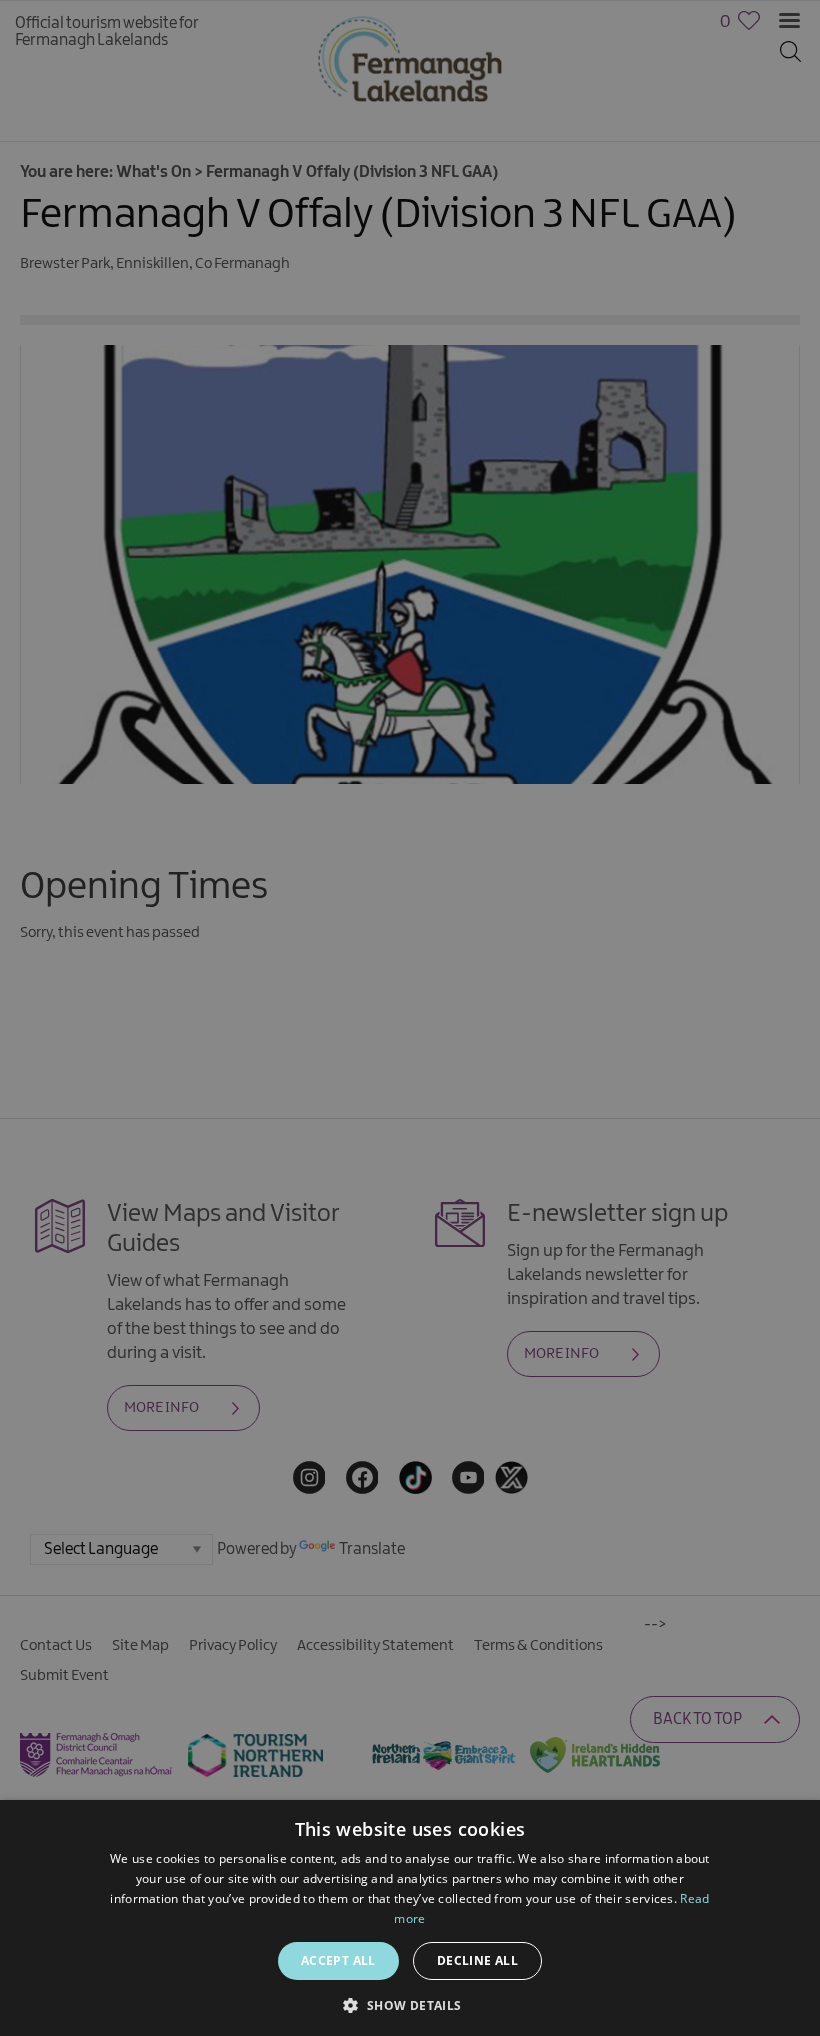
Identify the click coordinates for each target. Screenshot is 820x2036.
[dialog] (410, 1018)
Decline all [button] (477, 1960)
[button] (409, 2003)
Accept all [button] (338, 1960)
